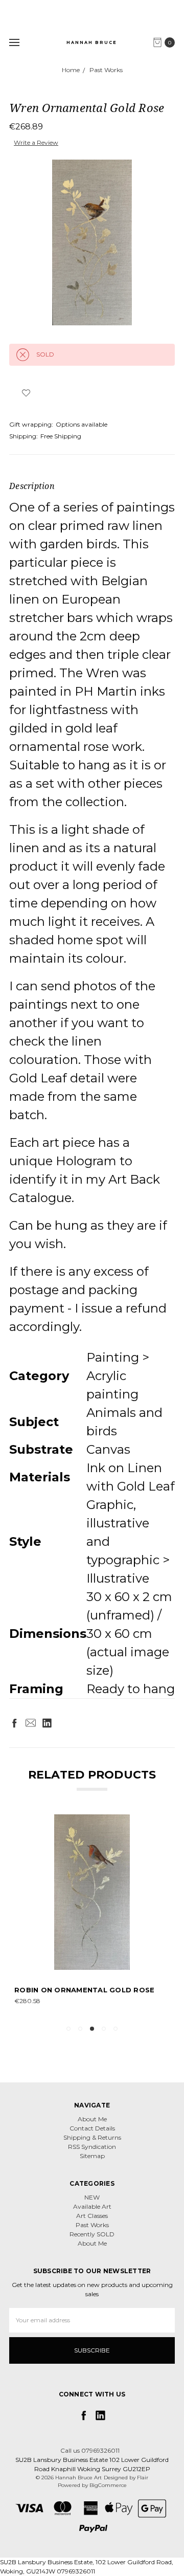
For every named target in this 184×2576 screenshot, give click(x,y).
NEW (92, 2197)
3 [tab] (92, 2029)
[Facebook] (14, 1723)
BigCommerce (108, 2485)
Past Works (92, 2225)
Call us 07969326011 (90, 2450)
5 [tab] (116, 2029)
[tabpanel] (92, 1915)
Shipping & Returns (92, 2137)
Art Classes (92, 2216)
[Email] (31, 1723)
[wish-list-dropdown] (26, 393)
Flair (143, 2478)
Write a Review (36, 142)
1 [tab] (68, 2029)
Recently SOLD (92, 2234)
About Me (92, 2119)
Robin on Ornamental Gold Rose (84, 1990)
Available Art (92, 2206)
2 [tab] (80, 2029)
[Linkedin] (47, 1723)
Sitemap (92, 2156)
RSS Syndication (92, 2147)
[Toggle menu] (14, 42)
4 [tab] (104, 2029)
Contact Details (92, 2128)
